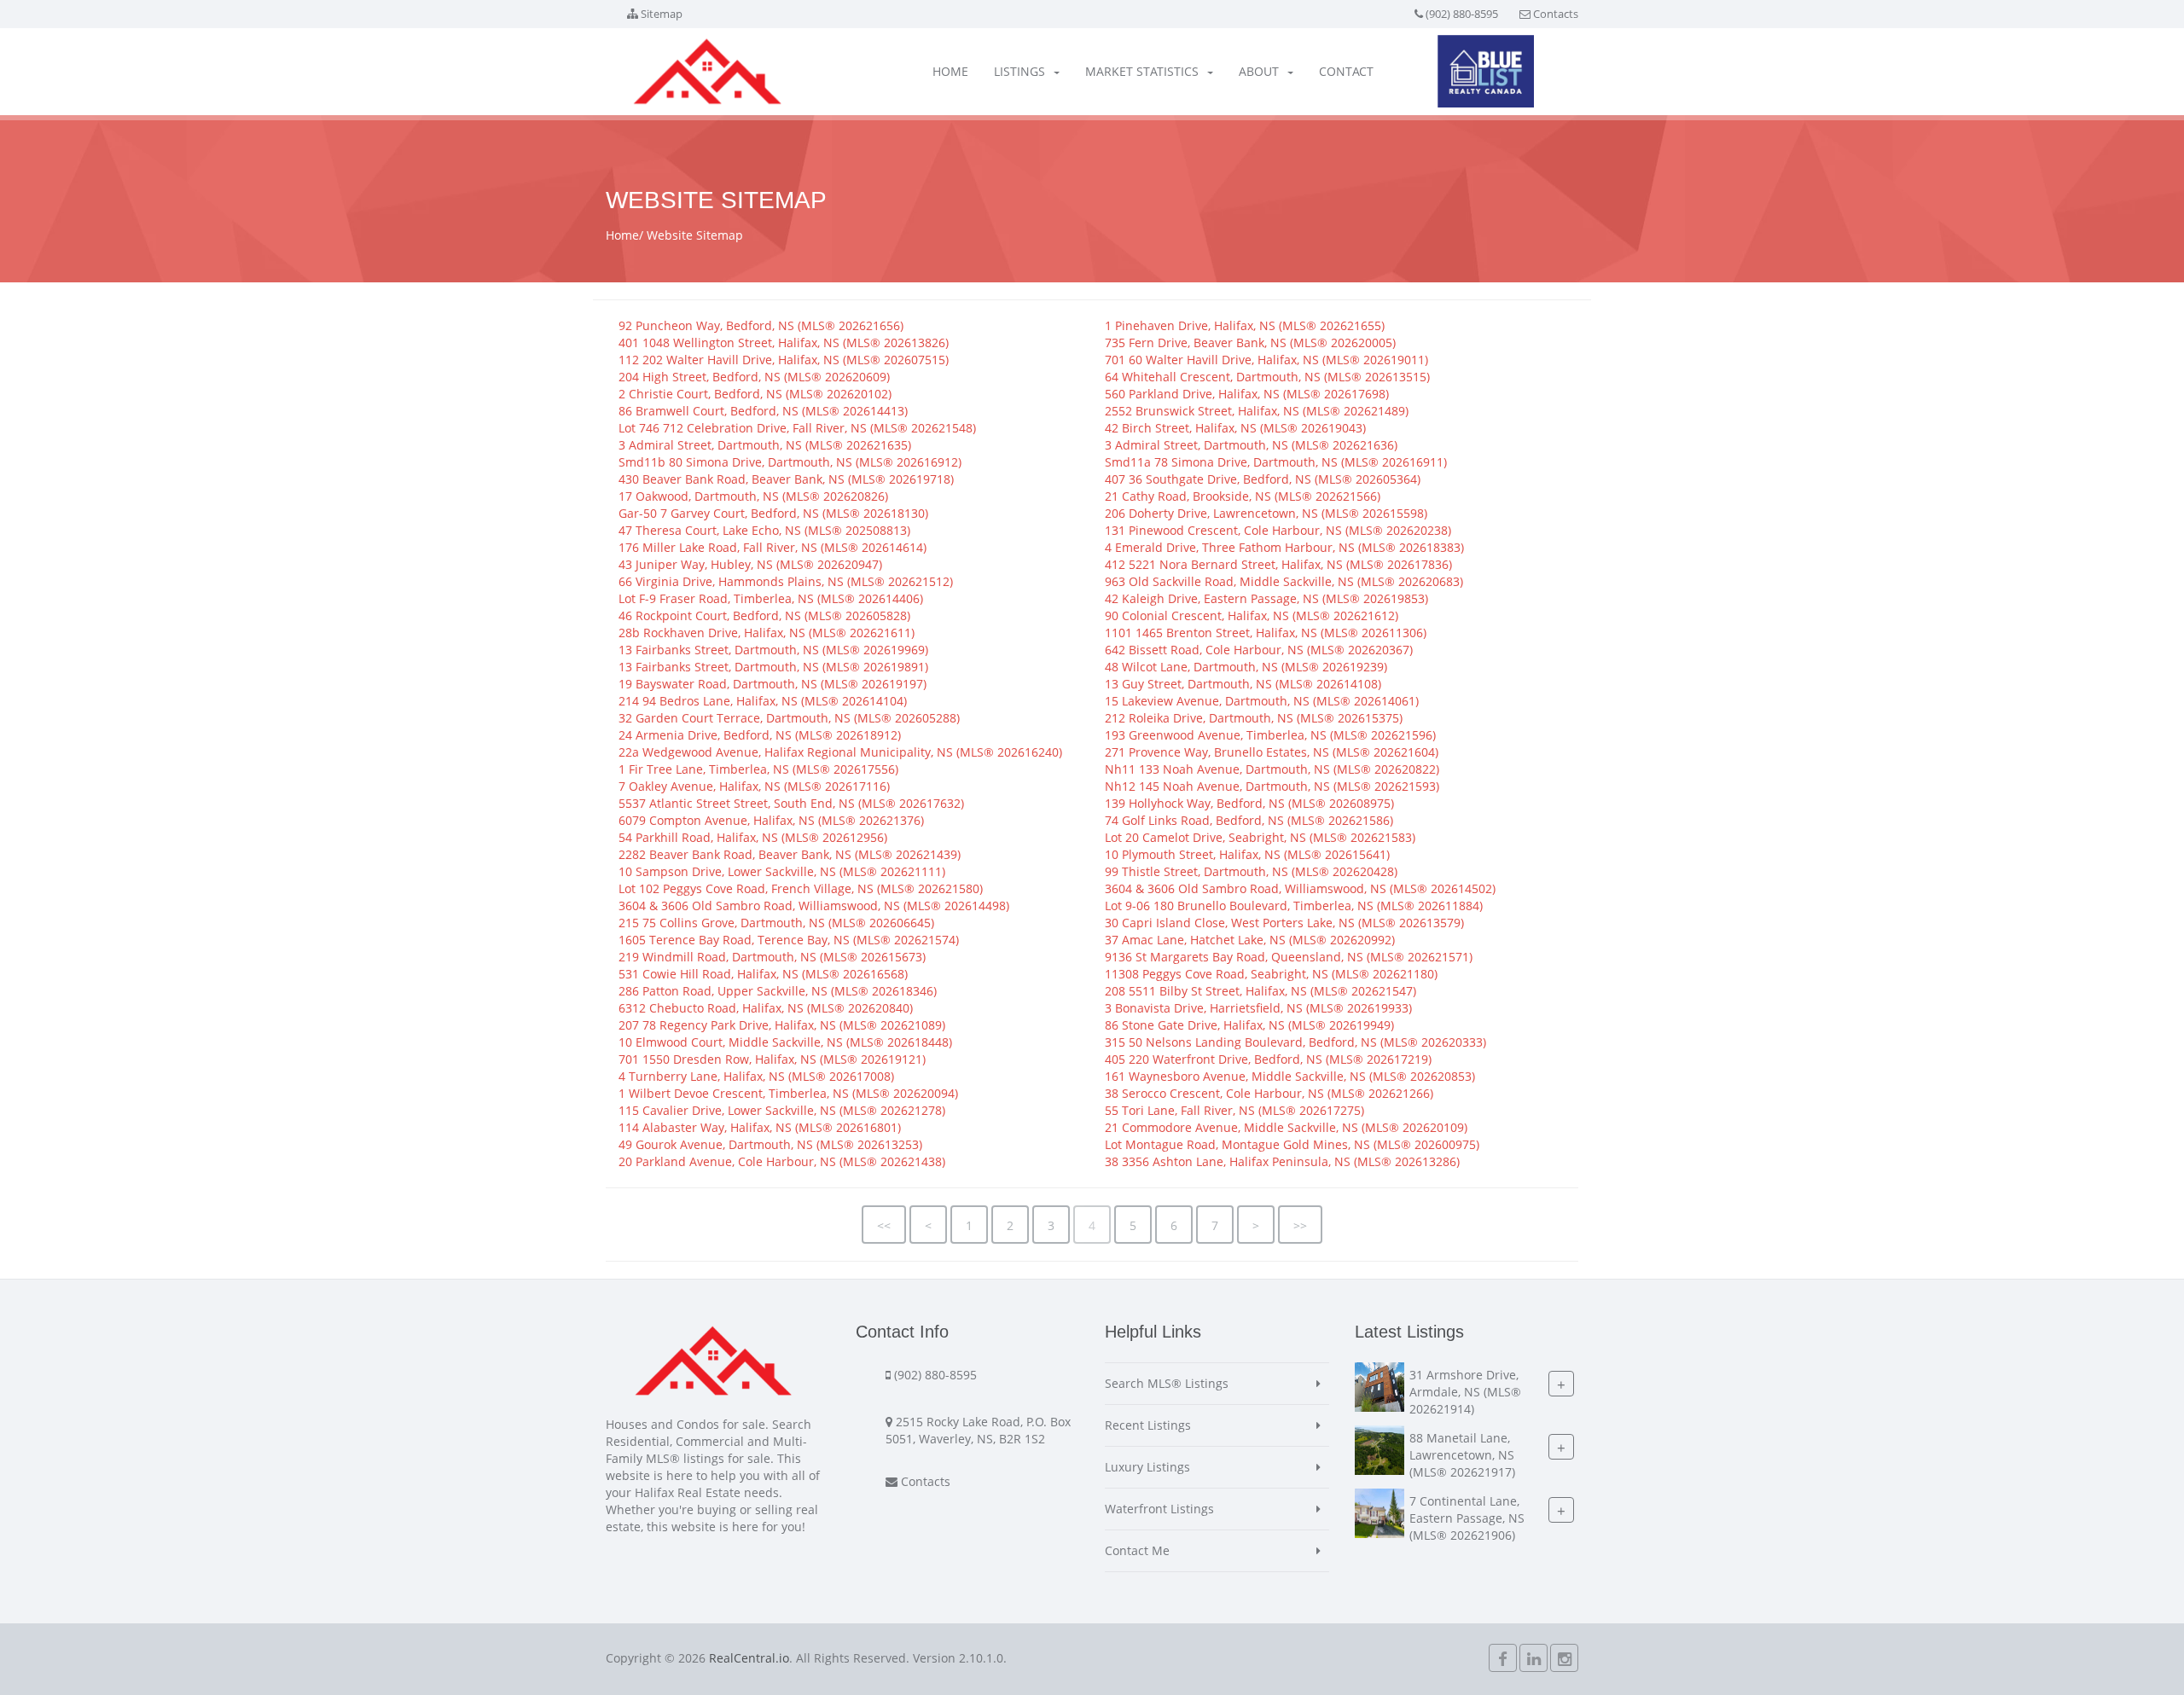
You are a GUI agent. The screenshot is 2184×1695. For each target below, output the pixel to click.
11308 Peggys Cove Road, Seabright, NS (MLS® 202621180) (1271, 974)
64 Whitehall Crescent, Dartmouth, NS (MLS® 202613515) (1267, 377)
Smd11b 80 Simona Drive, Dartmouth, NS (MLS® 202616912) (790, 462)
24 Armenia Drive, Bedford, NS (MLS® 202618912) (760, 735)
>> (1300, 1225)
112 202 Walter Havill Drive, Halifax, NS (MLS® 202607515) (784, 360)
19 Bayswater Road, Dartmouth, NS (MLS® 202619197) (773, 684)
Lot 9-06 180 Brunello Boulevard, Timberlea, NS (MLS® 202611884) (1294, 906)
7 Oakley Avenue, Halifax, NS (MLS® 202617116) (754, 786)
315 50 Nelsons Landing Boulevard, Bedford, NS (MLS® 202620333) (1295, 1042)
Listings (1019, 71)
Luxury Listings (1147, 1467)
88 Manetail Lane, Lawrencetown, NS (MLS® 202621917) (1462, 1455)
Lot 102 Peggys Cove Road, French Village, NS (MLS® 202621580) (801, 888)
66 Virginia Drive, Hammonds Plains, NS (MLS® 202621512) (786, 581)
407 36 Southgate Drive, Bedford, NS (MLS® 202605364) (1263, 479)
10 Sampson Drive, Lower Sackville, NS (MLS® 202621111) (782, 871)
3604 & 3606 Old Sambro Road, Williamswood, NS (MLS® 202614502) (1300, 888)
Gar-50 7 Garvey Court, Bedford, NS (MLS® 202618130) (773, 513)
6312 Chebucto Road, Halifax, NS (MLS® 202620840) (766, 1008)
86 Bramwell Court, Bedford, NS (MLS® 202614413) (763, 411)
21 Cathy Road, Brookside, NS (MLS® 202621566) (1243, 496)
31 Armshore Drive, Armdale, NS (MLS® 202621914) (1465, 1392)
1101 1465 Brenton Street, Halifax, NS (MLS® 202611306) (1266, 633)
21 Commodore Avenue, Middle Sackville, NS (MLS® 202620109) (1286, 1127)
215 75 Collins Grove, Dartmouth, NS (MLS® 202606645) (776, 923)
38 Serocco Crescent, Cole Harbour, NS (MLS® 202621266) (1269, 1093)
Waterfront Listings (1159, 1509)
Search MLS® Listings (1167, 1383)
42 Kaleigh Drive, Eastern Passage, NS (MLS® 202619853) (1266, 598)
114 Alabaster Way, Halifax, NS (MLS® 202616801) (760, 1127)
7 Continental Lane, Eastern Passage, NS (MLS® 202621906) (1467, 1518)
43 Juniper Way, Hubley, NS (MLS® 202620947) (750, 564)
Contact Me (1137, 1550)
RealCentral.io (749, 1658)
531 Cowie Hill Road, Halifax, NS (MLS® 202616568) (763, 974)
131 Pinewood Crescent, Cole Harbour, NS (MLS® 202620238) (1278, 530)
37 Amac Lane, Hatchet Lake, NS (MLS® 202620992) (1250, 940)
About (1259, 71)
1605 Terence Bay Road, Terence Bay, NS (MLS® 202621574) (789, 940)
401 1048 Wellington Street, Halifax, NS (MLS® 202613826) (784, 342)
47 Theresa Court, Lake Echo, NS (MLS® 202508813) (764, 530)
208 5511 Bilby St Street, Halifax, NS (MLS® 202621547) (1260, 991)
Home (950, 71)
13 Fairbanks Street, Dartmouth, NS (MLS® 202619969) (773, 650)
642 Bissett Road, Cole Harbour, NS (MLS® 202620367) (1259, 650)
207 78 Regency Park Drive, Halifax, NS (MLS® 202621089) (782, 1025)
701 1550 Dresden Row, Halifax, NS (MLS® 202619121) (772, 1059)
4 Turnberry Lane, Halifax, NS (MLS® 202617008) (756, 1076)
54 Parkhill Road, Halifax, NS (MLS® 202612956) (753, 837)
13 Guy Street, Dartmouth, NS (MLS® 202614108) (1243, 684)
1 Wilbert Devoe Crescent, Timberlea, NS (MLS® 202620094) (788, 1093)
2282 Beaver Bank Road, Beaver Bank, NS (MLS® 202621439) (790, 854)
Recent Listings (1148, 1425)
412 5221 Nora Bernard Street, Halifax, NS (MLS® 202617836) (1278, 564)
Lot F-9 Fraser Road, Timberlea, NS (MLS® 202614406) (771, 598)
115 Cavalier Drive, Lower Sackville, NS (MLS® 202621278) (782, 1110)
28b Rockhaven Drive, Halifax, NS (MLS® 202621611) (767, 633)
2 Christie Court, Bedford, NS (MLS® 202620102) (755, 394)
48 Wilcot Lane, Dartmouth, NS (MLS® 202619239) (1246, 667)
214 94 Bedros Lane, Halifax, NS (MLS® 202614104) (763, 701)
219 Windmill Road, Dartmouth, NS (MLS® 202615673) (772, 957)
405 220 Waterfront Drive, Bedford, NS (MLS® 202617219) (1268, 1059)
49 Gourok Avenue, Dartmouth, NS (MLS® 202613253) (770, 1144)
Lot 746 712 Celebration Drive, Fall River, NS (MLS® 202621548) (797, 428)
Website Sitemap (695, 235)
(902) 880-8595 (1462, 14)
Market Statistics (1142, 71)
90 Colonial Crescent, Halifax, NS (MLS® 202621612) (1252, 615)
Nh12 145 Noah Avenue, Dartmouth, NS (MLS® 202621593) (1272, 786)
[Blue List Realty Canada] (1486, 71)
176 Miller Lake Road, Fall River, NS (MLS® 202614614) (773, 547)
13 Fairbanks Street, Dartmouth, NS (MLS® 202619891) (773, 667)
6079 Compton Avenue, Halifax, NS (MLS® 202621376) (771, 820)
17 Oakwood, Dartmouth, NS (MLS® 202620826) (753, 496)
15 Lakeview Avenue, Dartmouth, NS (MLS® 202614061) (1262, 701)
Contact (1346, 71)
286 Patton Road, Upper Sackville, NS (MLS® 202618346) (778, 991)
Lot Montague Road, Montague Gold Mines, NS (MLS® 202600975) (1292, 1144)
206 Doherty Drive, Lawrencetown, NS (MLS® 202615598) (1266, 513)
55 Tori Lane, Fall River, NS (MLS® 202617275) (1234, 1110)
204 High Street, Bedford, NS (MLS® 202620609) (754, 377)
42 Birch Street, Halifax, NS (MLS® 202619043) (1235, 428)
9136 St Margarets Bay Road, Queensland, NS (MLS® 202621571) (1289, 957)
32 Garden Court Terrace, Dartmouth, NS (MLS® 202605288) (789, 718)
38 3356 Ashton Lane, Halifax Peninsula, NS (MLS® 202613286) (1282, 1161)
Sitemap (662, 14)
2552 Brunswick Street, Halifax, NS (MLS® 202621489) (1257, 411)
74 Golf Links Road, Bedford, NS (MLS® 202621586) (1249, 820)
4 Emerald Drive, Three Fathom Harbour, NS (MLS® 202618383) (1284, 547)
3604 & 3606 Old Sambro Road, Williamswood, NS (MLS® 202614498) (814, 906)
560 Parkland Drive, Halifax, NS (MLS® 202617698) (1247, 394)
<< (884, 1225)
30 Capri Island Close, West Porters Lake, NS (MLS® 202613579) (1284, 923)
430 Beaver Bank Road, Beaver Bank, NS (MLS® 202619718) (786, 479)
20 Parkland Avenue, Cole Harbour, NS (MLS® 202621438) (782, 1161)
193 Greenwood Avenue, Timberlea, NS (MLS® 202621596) (1270, 735)
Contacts (1556, 14)
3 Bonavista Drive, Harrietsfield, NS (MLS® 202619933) (1258, 1008)
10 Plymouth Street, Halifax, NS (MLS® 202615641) (1247, 854)
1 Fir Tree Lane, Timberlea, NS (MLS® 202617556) (758, 769)
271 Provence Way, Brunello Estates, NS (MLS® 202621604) (1272, 752)
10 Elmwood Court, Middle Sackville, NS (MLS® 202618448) (785, 1042)
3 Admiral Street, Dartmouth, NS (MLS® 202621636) (1251, 445)
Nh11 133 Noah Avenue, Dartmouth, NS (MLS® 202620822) (1272, 769)
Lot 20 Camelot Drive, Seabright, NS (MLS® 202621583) (1260, 837)
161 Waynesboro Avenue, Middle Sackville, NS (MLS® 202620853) (1290, 1076)
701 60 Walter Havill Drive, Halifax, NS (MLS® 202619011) (1266, 360)
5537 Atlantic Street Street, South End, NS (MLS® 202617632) (791, 803)
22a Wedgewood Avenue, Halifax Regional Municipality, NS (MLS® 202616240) (840, 752)
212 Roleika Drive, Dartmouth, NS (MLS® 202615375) (1254, 718)
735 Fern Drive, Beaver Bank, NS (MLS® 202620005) (1250, 342)
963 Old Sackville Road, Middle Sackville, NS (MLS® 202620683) (1284, 581)
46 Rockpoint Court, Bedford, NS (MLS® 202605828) (764, 615)
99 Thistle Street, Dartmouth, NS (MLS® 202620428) (1251, 871)
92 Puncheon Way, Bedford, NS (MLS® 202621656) (761, 325)
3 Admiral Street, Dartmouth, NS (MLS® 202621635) (765, 445)
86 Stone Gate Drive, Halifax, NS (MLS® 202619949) (1249, 1025)
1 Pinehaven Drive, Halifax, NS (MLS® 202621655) (1245, 325)
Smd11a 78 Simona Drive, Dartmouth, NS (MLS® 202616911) (1276, 462)
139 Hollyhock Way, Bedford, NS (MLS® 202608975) (1249, 803)
